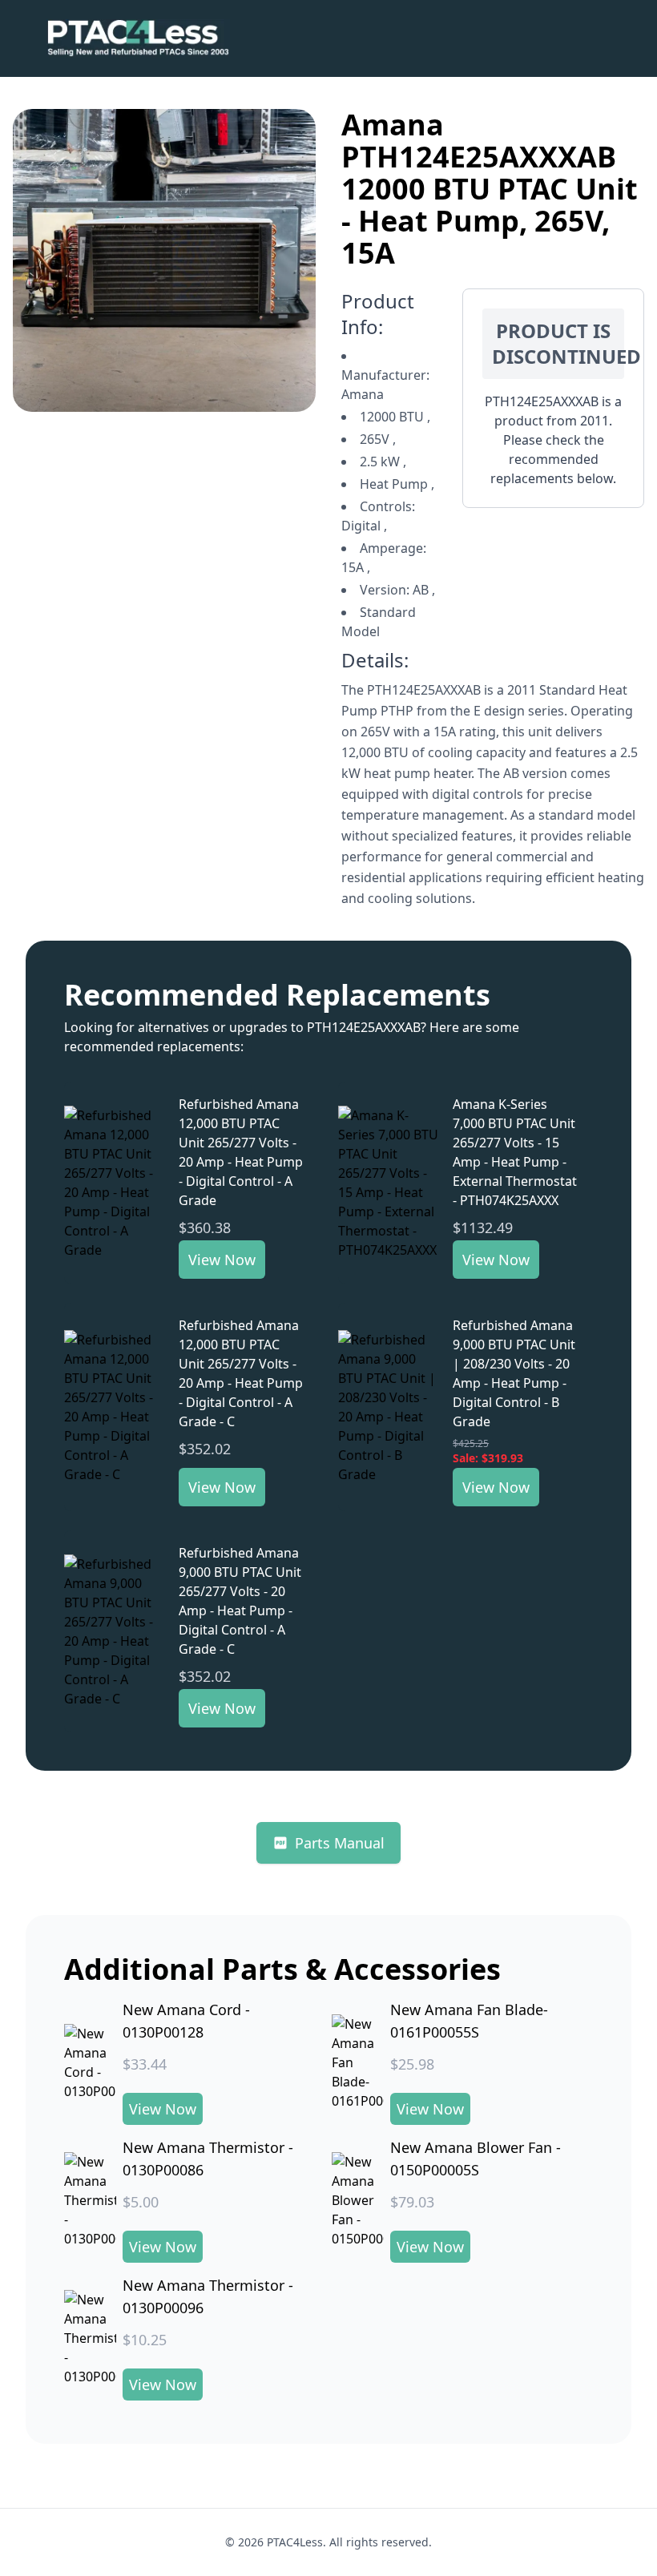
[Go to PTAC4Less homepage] (138, 38)
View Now (222, 1260)
